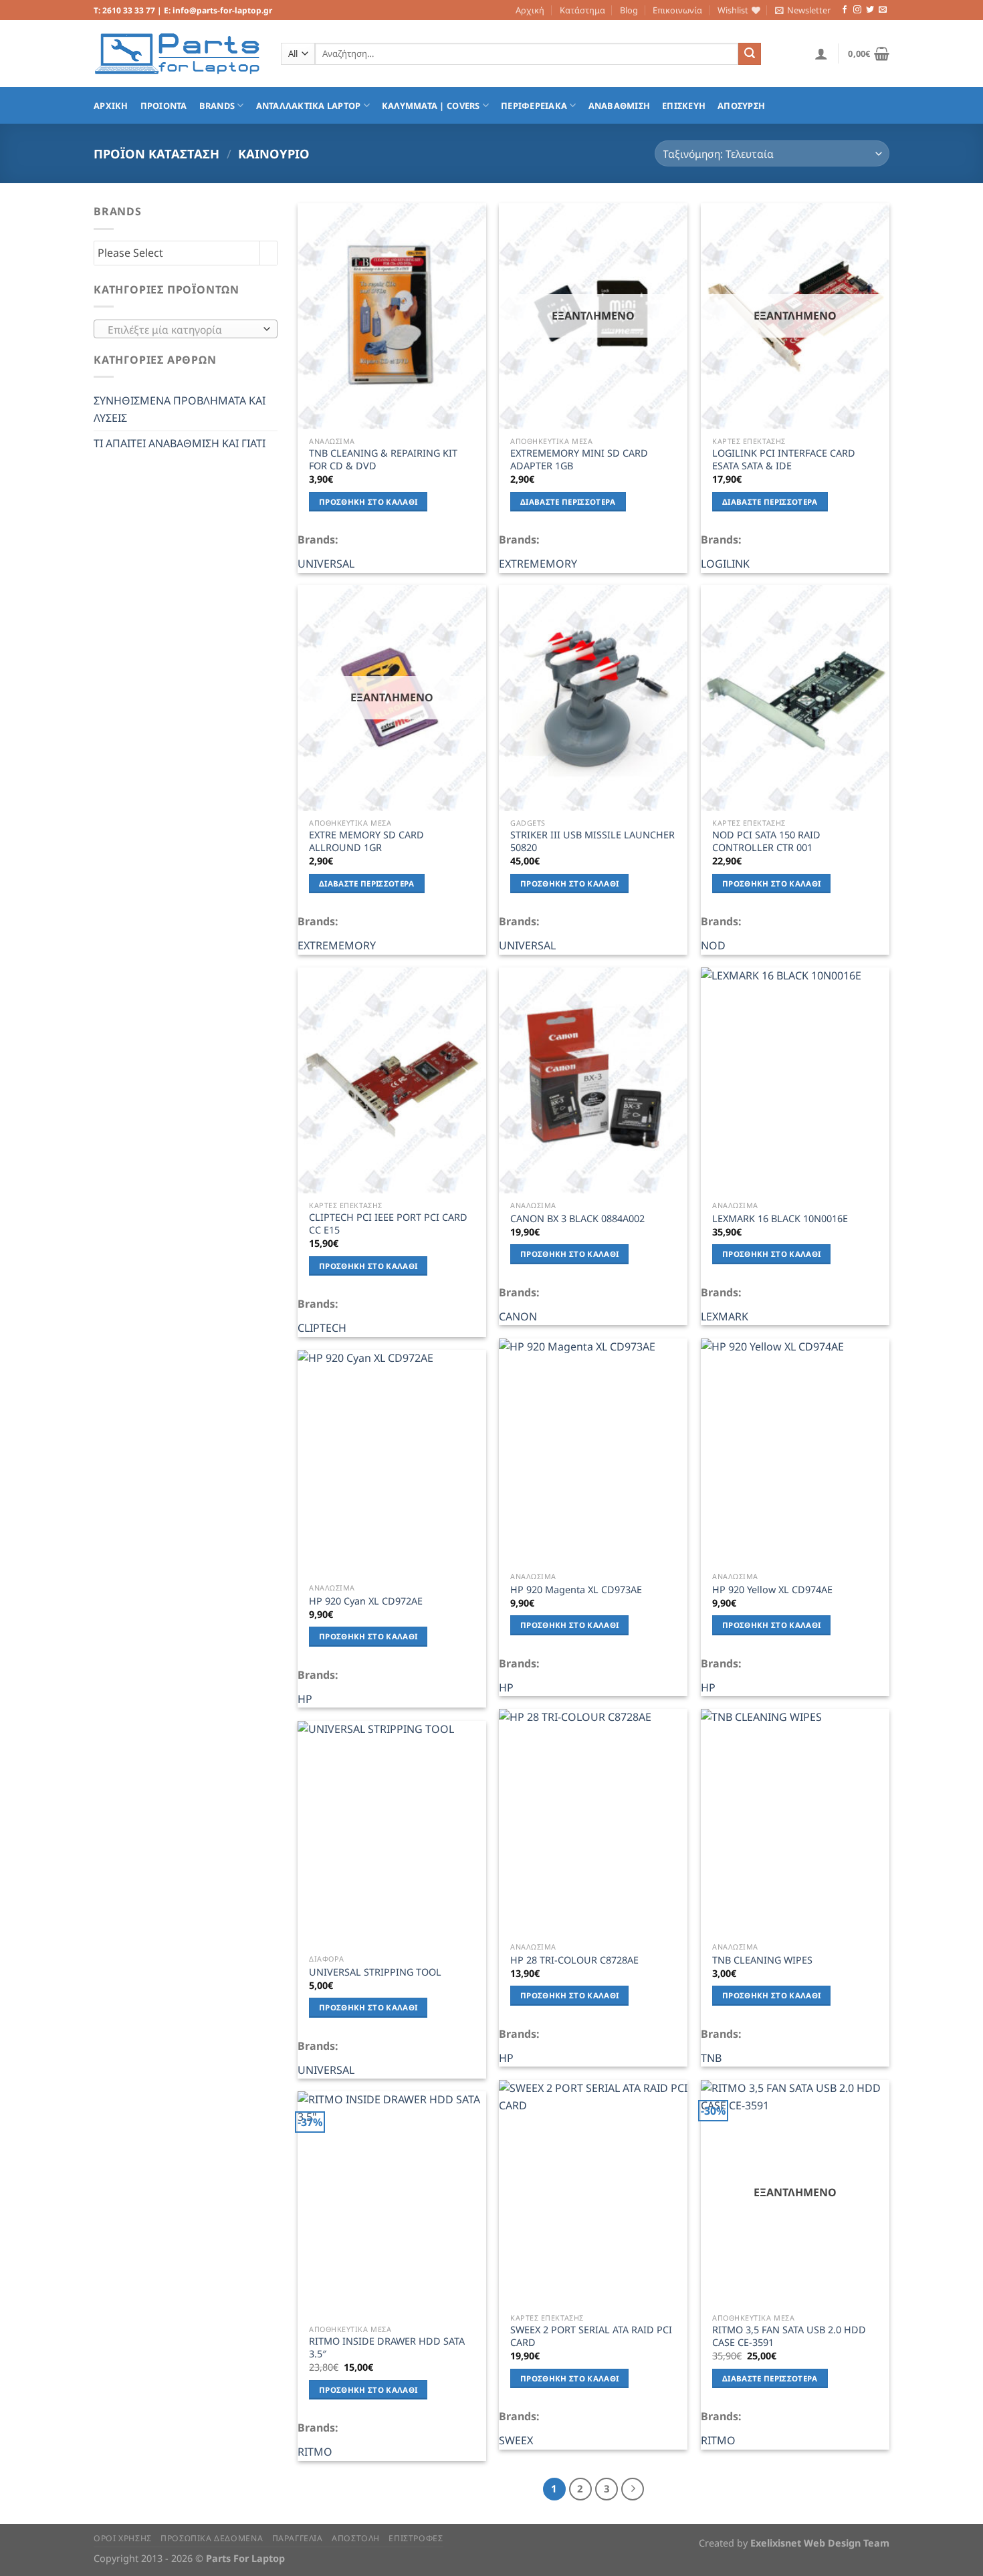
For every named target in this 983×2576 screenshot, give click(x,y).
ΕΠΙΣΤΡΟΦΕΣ (416, 2538)
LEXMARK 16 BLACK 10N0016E (780, 1219)
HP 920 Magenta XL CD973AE (576, 1590)
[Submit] (750, 54)
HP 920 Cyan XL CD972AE (366, 1601)
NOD (713, 945)
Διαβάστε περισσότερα (568, 502)
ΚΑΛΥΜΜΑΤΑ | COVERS (431, 106)
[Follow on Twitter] (870, 10)
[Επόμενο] (633, 2489)
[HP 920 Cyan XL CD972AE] (392, 1463)
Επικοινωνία (677, 10)
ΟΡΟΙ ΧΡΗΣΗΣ (123, 2538)
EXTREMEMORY (538, 564)
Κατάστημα (582, 10)
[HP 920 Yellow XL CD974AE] (795, 1451)
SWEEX (516, 2440)
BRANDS (217, 106)
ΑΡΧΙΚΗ (111, 106)
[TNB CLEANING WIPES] (795, 1822)
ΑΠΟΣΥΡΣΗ (741, 106)
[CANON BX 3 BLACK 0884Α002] (593, 1080)
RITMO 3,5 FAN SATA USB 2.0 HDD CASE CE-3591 (789, 2336)
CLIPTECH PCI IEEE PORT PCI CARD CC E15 (388, 1224)
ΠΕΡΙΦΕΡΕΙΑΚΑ (534, 106)
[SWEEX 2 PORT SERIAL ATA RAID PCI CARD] (593, 2193)
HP (506, 1687)
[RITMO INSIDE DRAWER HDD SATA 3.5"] (392, 2204)
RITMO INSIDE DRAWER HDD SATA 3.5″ (387, 2348)
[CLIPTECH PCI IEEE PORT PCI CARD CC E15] (392, 1080)
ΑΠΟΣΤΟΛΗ (356, 2538)
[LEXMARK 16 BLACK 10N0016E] (795, 1080)
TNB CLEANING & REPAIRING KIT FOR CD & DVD (383, 460)
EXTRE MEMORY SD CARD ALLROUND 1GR (366, 841)
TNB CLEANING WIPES (762, 1960)
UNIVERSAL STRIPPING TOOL (375, 1972)
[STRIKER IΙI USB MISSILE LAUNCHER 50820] (593, 698)
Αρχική (530, 10)
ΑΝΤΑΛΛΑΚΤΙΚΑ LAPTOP (309, 106)
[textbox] (183, 330)
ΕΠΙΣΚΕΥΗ (684, 106)
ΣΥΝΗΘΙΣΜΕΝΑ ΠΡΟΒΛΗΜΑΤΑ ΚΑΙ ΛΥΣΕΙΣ (180, 409)
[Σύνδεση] (821, 53)
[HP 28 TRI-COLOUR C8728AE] (593, 1822)
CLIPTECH (322, 1328)
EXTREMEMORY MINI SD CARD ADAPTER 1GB (579, 460)
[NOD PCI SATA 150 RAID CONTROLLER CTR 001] (795, 698)
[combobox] (186, 329)
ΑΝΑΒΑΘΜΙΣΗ (620, 106)
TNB (711, 2058)
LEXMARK (725, 1316)
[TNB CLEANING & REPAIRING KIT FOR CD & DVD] (392, 316)
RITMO (718, 2440)
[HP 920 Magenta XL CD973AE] (593, 1451)
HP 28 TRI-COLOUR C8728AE (574, 1960)
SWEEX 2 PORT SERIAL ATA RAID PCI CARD (591, 2336)
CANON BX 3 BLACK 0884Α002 (577, 1219)
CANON (518, 1316)
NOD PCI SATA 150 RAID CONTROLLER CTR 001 (766, 841)
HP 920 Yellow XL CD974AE (772, 1590)
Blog (629, 10)
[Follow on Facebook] (845, 10)
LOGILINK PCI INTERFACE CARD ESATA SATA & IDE (784, 460)
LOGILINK (725, 564)
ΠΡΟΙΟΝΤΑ (164, 106)
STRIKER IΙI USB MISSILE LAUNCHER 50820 (592, 841)
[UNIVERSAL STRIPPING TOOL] (392, 1834)
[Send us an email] (883, 10)
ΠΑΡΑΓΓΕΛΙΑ (298, 2538)
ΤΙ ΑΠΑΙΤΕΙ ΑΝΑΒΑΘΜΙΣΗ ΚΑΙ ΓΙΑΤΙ (180, 443)
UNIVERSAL (326, 564)
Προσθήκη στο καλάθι (368, 502)
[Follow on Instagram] (857, 10)
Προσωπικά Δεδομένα (212, 2538)
